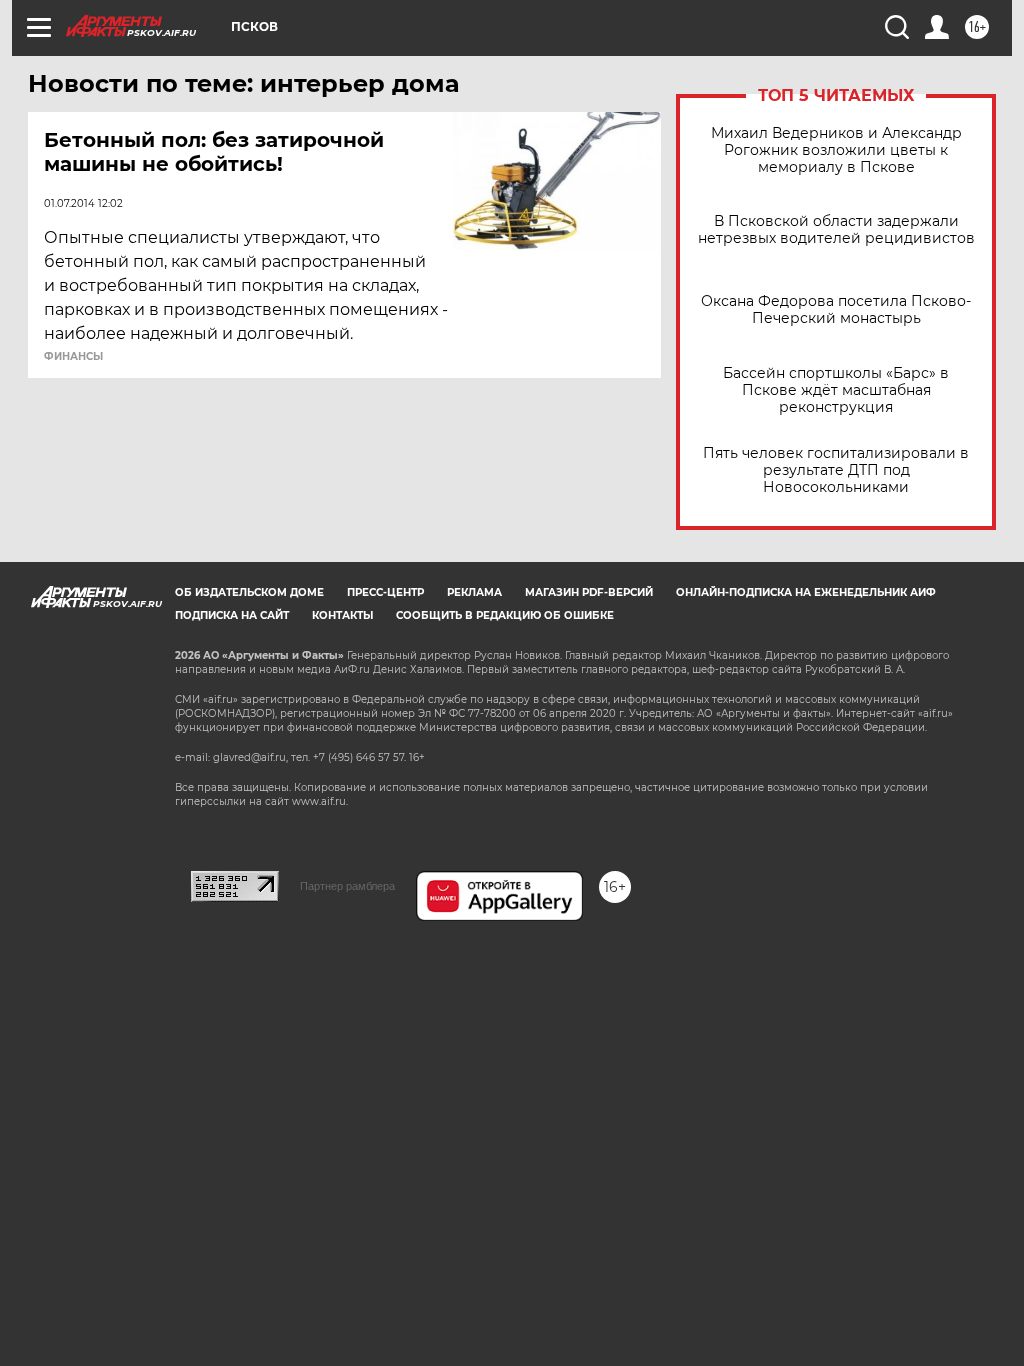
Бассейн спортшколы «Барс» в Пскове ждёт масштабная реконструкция (836, 390)
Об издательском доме (249, 592)
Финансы (73, 357)
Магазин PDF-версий (589, 592)
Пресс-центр (385, 592)
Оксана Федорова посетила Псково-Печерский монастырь (836, 310)
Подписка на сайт (232, 615)
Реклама (474, 592)
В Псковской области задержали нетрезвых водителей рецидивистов (836, 230)
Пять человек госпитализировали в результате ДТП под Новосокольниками (836, 470)
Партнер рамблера (347, 886)
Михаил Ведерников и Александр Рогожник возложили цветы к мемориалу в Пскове (836, 150)
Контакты (342, 615)
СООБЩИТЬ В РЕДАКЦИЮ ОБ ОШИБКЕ (505, 615)
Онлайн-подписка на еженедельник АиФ (806, 592)
